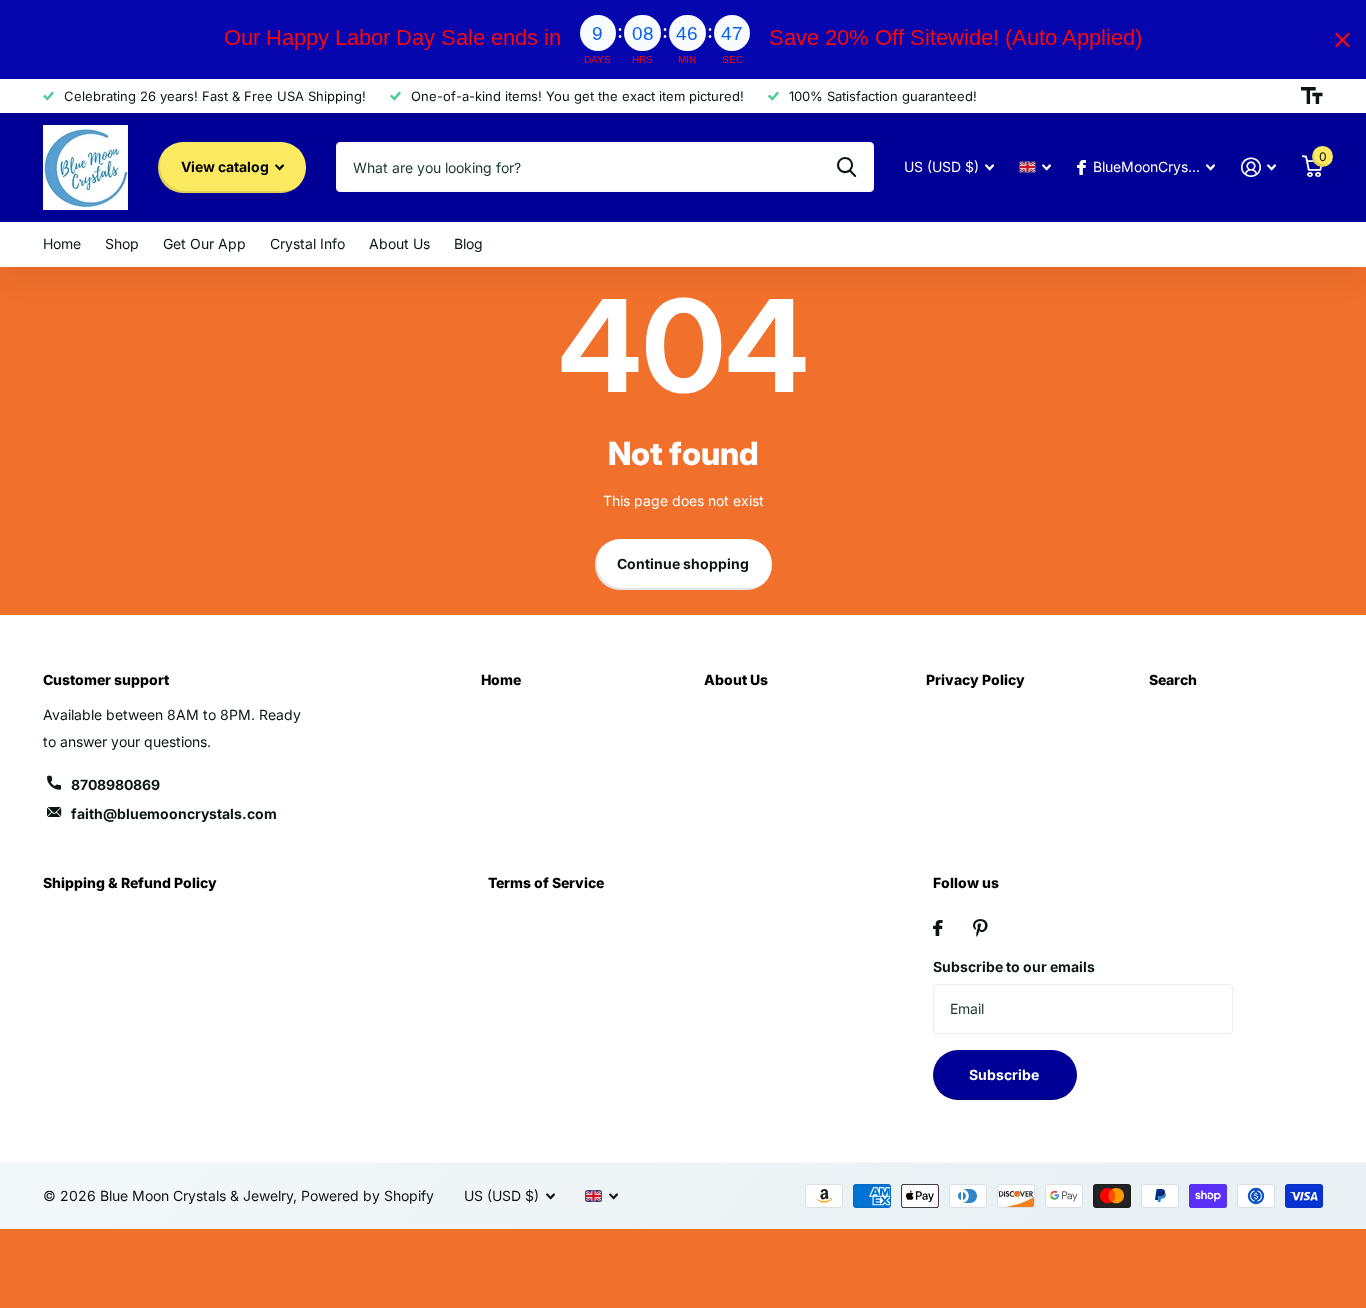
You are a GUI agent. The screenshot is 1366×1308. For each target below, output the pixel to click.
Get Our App (204, 243)
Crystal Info (307, 243)
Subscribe (1005, 1074)
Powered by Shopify (367, 1195)
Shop (122, 243)
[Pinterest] (980, 928)
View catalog (226, 166)
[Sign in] (1258, 167)
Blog (468, 243)
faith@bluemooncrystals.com (174, 813)
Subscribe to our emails (1014, 966)
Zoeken (846, 167)
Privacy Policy (975, 679)
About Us (399, 243)
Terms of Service (546, 882)
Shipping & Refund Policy (130, 882)
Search (1173, 679)
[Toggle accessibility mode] (1312, 96)
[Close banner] (1342, 39)
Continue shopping (683, 563)
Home (62, 243)
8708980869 (115, 784)
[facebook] (938, 928)
